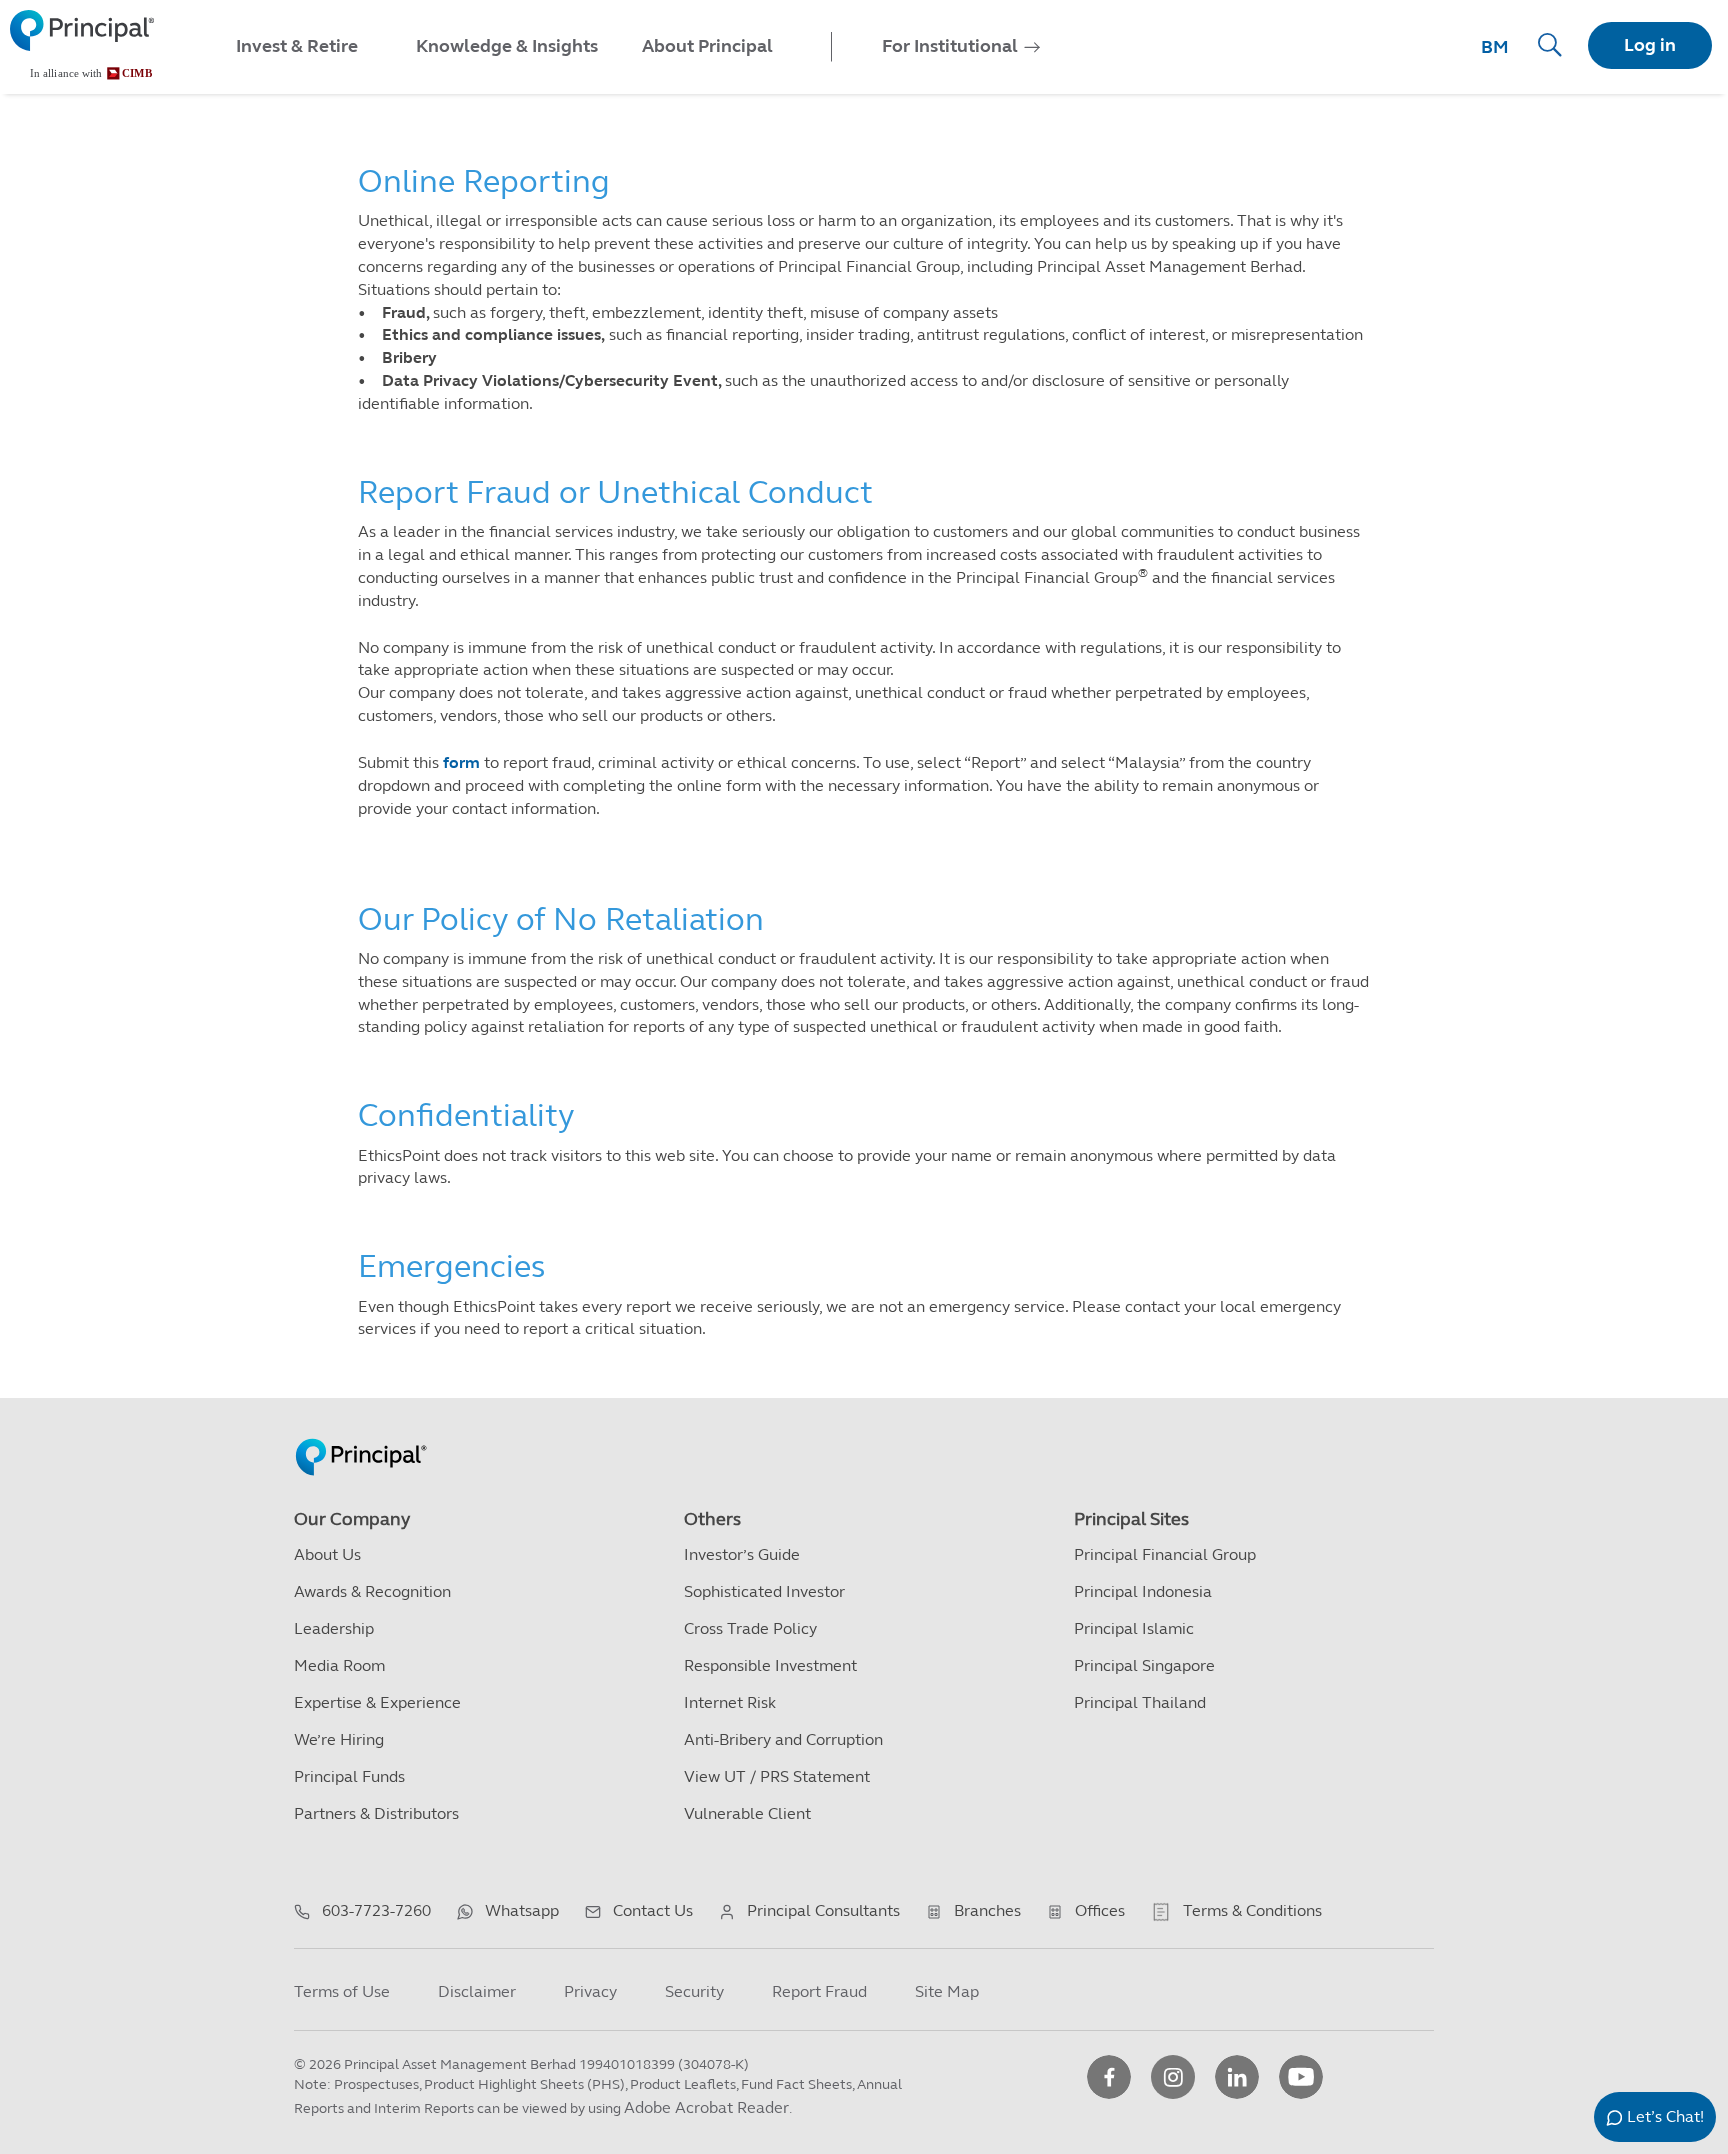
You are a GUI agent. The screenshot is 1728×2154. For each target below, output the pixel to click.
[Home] (82, 45)
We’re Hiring (339, 1739)
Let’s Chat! (1665, 2116)
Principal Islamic (1134, 1628)
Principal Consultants (823, 1910)
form (461, 762)
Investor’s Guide (742, 1554)
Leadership (334, 1628)
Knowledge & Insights (507, 46)
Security (694, 1991)
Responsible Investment (770, 1665)
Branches (987, 1910)
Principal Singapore (1144, 1665)
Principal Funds (349, 1776)
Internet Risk (730, 1702)
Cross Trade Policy (750, 1628)
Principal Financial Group (1165, 1554)
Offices (1100, 1910)
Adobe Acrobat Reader (706, 2107)
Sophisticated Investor (764, 1591)
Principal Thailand (1140, 1702)
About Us (327, 1554)
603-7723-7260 (376, 1910)
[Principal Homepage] (361, 1436)
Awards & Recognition (372, 1591)
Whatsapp (522, 1910)
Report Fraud (819, 1991)
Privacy (590, 1991)
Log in (1650, 45)
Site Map (947, 1991)
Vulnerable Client (747, 1813)
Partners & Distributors (376, 1813)
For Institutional (950, 46)
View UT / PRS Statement (777, 1776)
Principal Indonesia (1143, 1591)
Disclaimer (477, 1991)
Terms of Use (342, 1991)
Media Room (339, 1665)
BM (1495, 47)
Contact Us (653, 1910)
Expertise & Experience (377, 1702)
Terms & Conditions (1252, 1910)
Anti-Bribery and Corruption (783, 1739)
